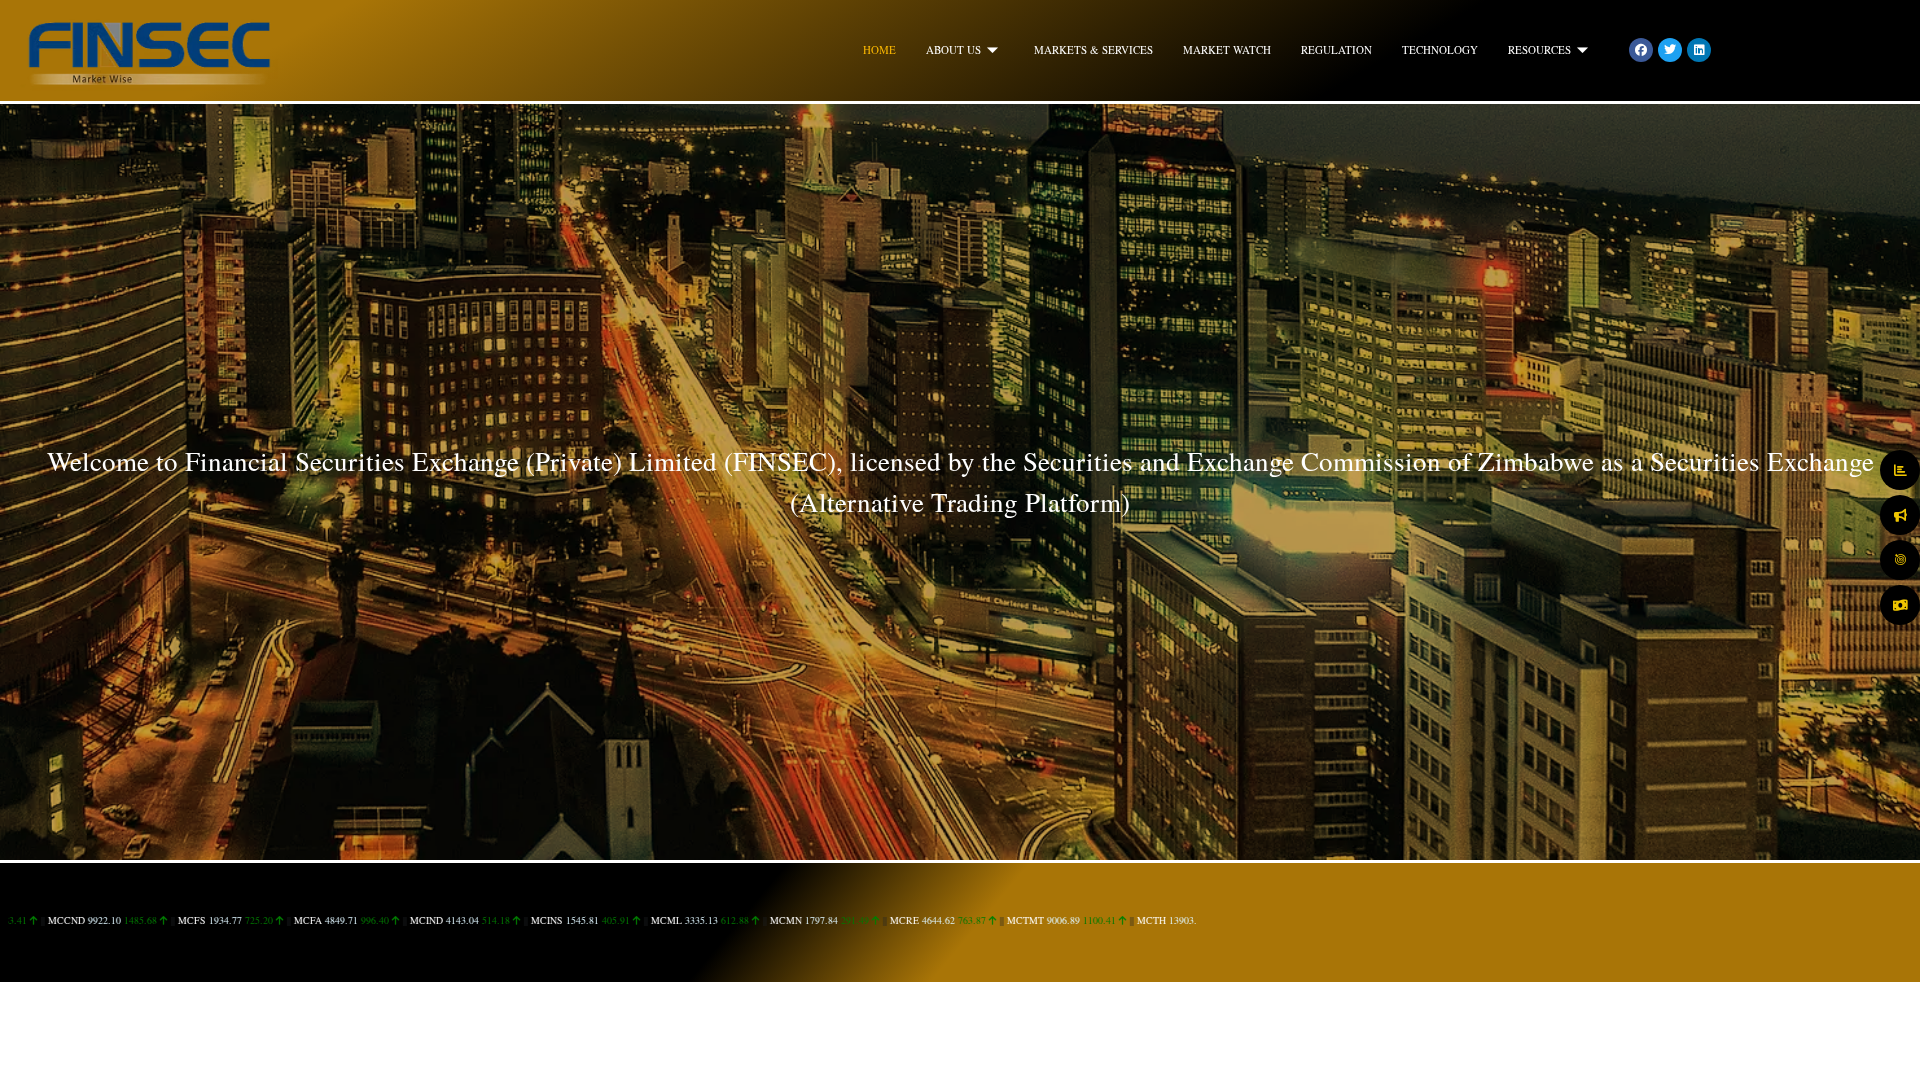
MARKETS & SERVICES (1093, 49)
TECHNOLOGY (1440, 49)
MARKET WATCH (1227, 49)
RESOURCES (1539, 49)
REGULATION (1336, 49)
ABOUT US (953, 49)
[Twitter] (1670, 50)
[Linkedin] (1699, 50)
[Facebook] (1641, 50)
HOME (879, 49)
